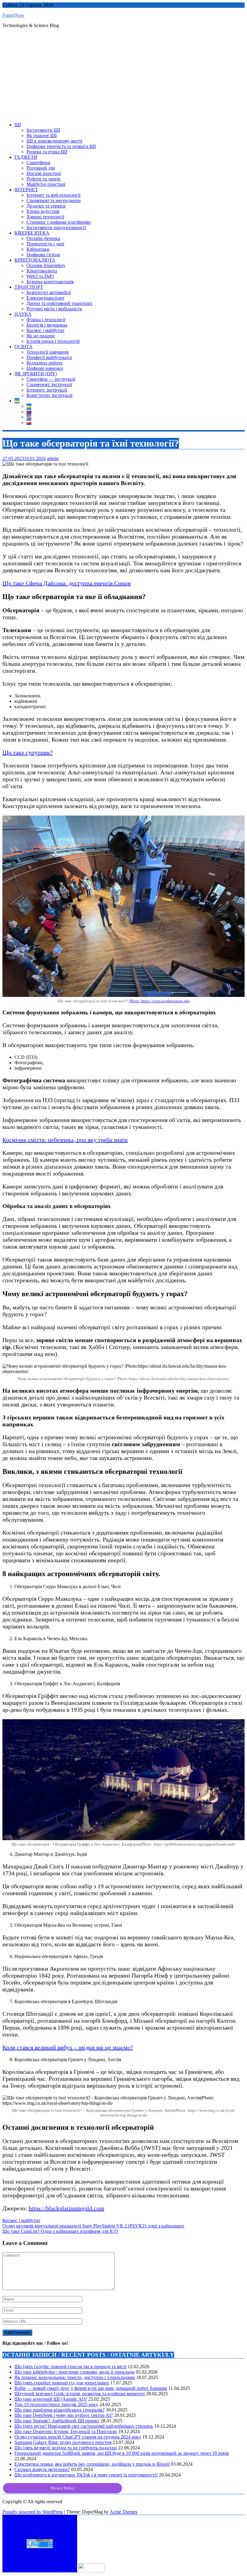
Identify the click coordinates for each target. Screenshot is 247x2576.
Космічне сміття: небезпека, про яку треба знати (65, 1140)
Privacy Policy (63, 2488)
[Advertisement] (123, 75)
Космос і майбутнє (21, 2220)
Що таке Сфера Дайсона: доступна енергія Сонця (66, 583)
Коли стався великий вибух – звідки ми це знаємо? (68, 2047)
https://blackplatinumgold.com (66, 2208)
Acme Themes (123, 2512)
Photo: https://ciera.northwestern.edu (160, 1001)
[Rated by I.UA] (92, 2571)
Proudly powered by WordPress (33, 2512)
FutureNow (13, 15)
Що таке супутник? (28, 752)
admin (53, 458)
